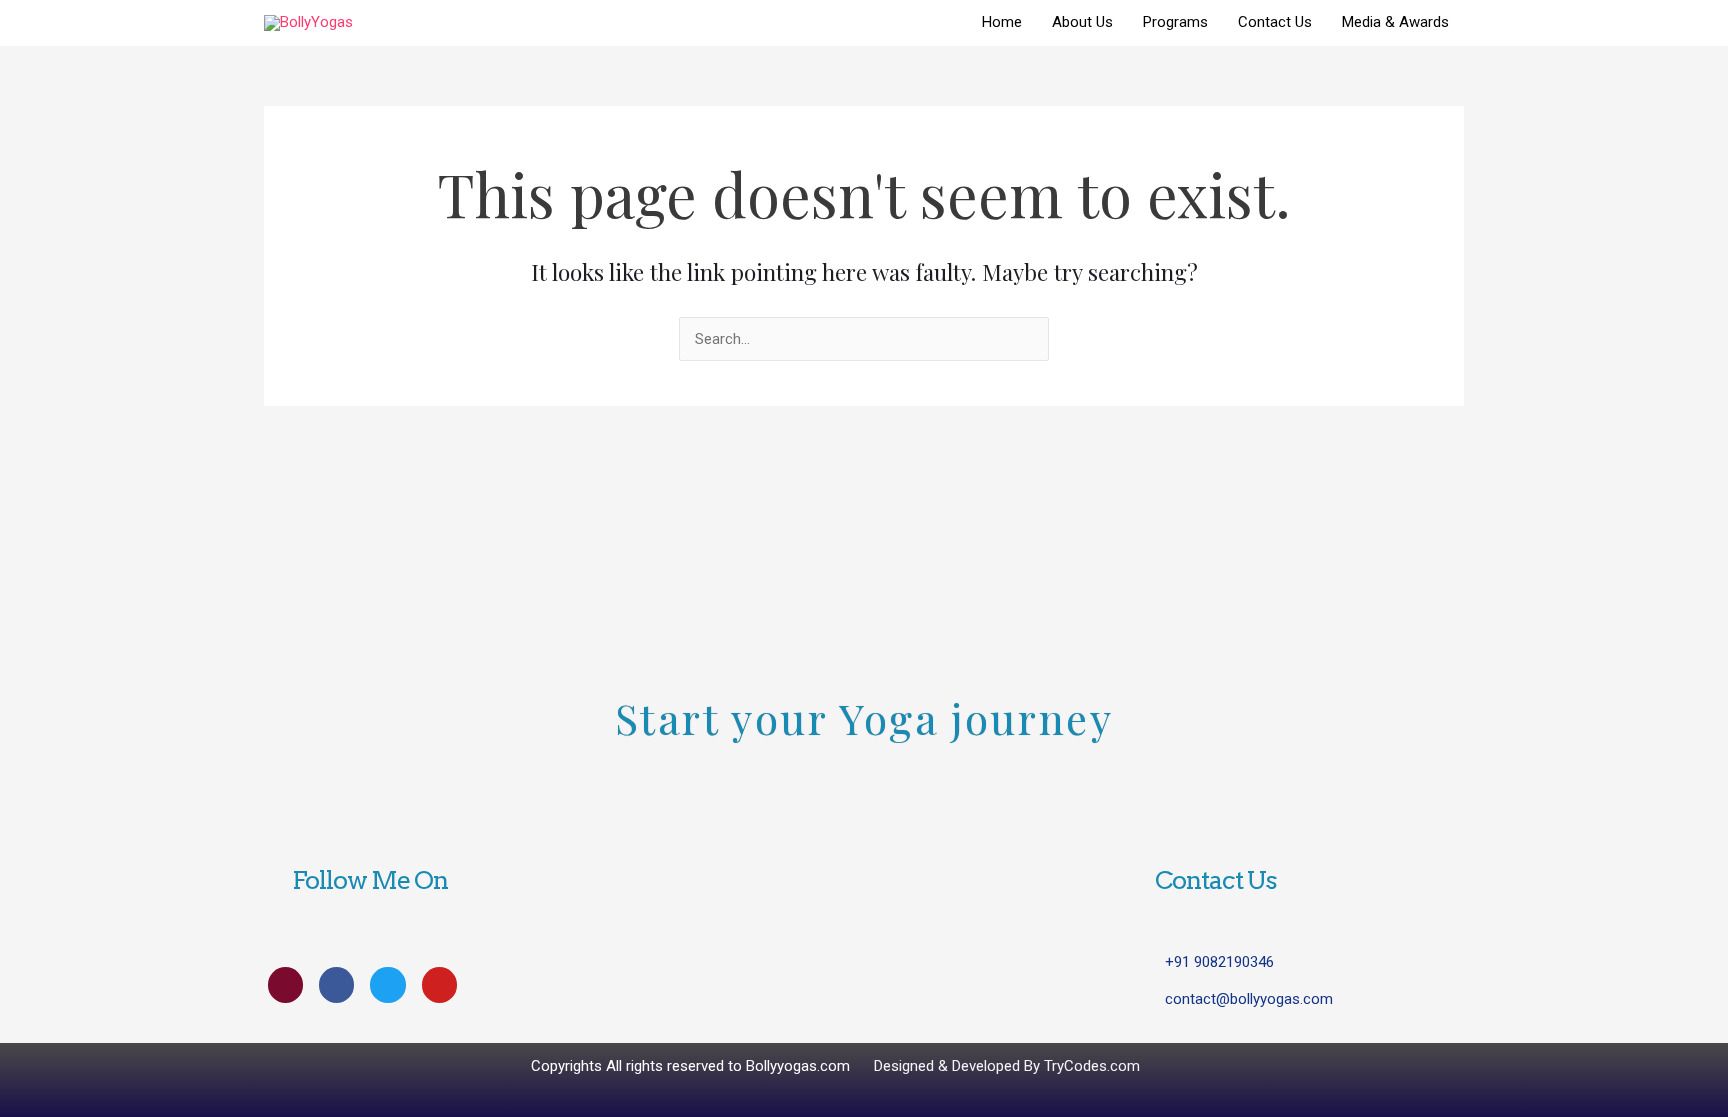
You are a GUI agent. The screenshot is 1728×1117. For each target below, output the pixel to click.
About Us (1082, 22)
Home (1002, 22)
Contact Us (1275, 22)
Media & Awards (1395, 22)
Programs (1175, 22)
